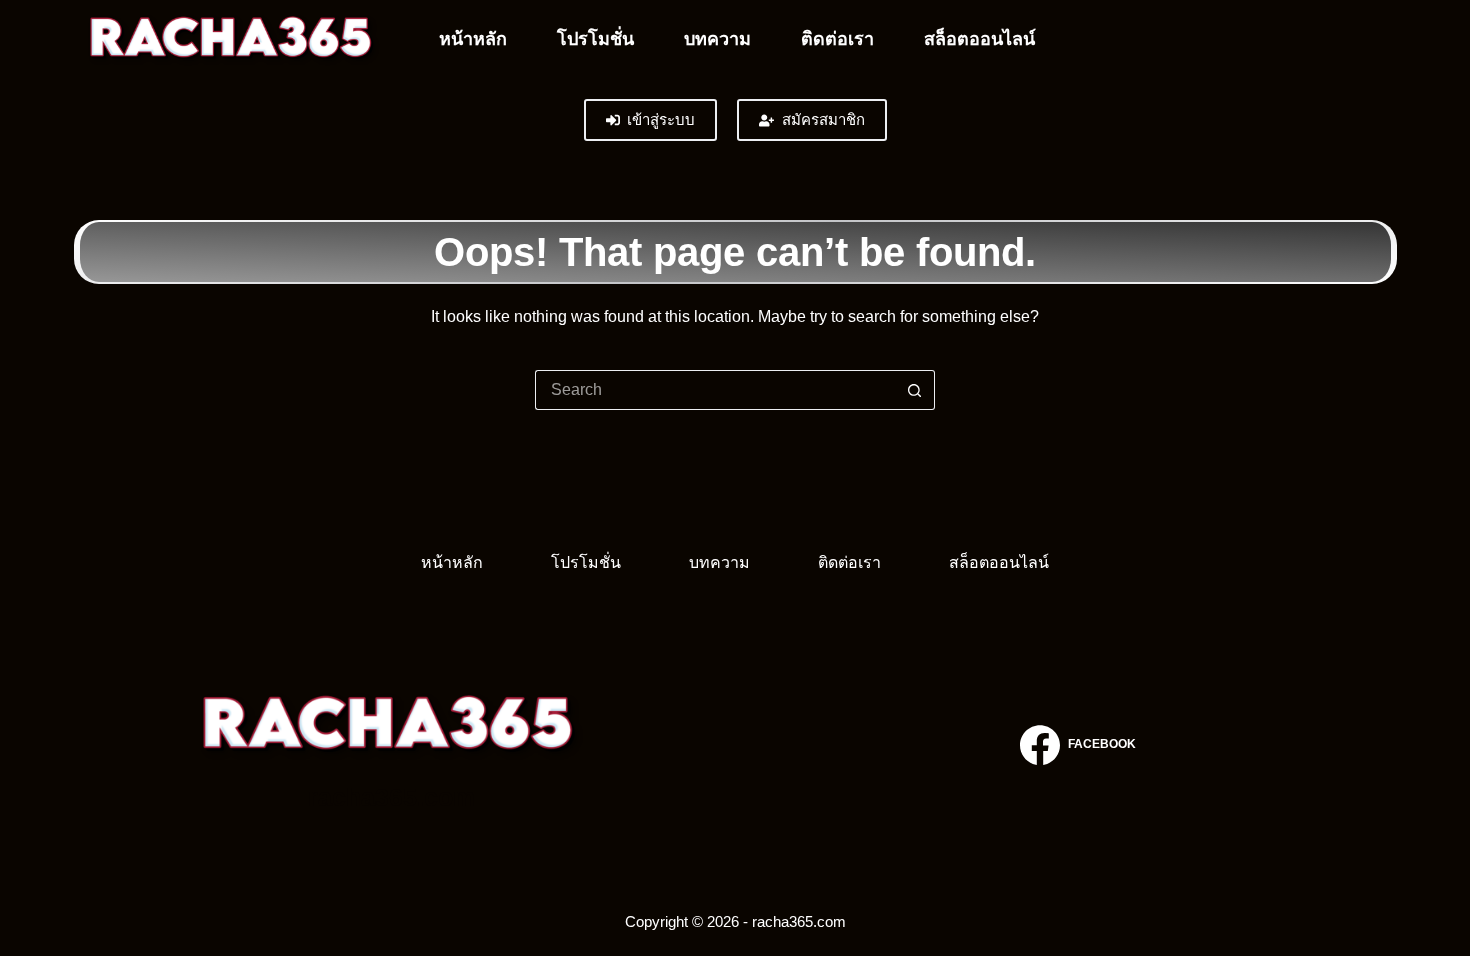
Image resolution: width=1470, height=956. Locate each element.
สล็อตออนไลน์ (979, 39)
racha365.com (391, 797)
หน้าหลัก (473, 39)
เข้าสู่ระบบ (661, 119)
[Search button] (915, 390)
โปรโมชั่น (595, 39)
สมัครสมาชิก (823, 119)
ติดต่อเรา (837, 39)
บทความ (717, 39)
